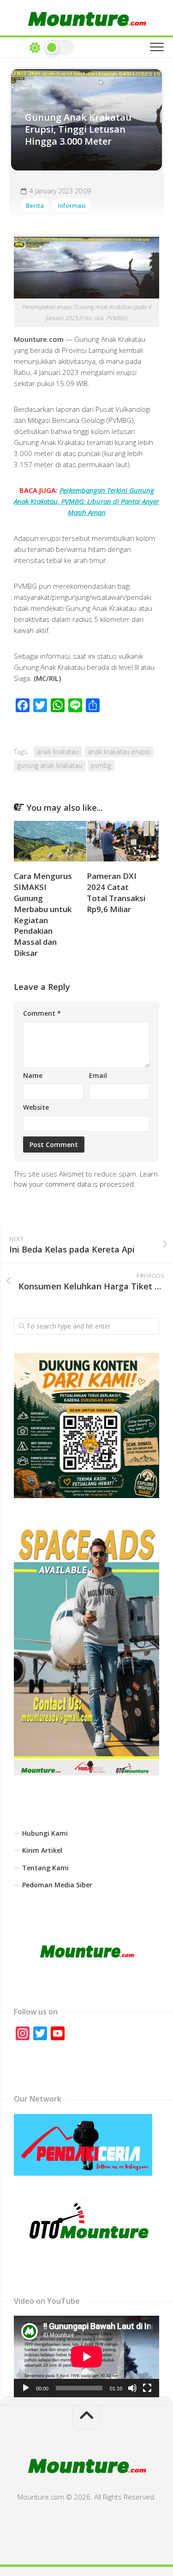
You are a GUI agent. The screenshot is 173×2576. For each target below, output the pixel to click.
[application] (86, 2356)
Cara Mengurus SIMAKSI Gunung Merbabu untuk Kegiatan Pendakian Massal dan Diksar (43, 914)
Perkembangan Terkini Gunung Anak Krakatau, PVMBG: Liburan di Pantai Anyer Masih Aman (86, 501)
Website (36, 1107)
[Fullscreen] (147, 2388)
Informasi (72, 205)
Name (33, 1075)
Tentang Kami (45, 1868)
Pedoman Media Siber (57, 1885)
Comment (42, 1013)
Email (98, 1075)
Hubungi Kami (45, 1833)
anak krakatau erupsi (119, 752)
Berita (35, 205)
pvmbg (101, 765)
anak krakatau (58, 752)
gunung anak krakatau (50, 765)
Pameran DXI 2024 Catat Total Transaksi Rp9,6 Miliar (116, 892)
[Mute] (132, 2388)
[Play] (26, 2388)
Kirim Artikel (42, 1850)
